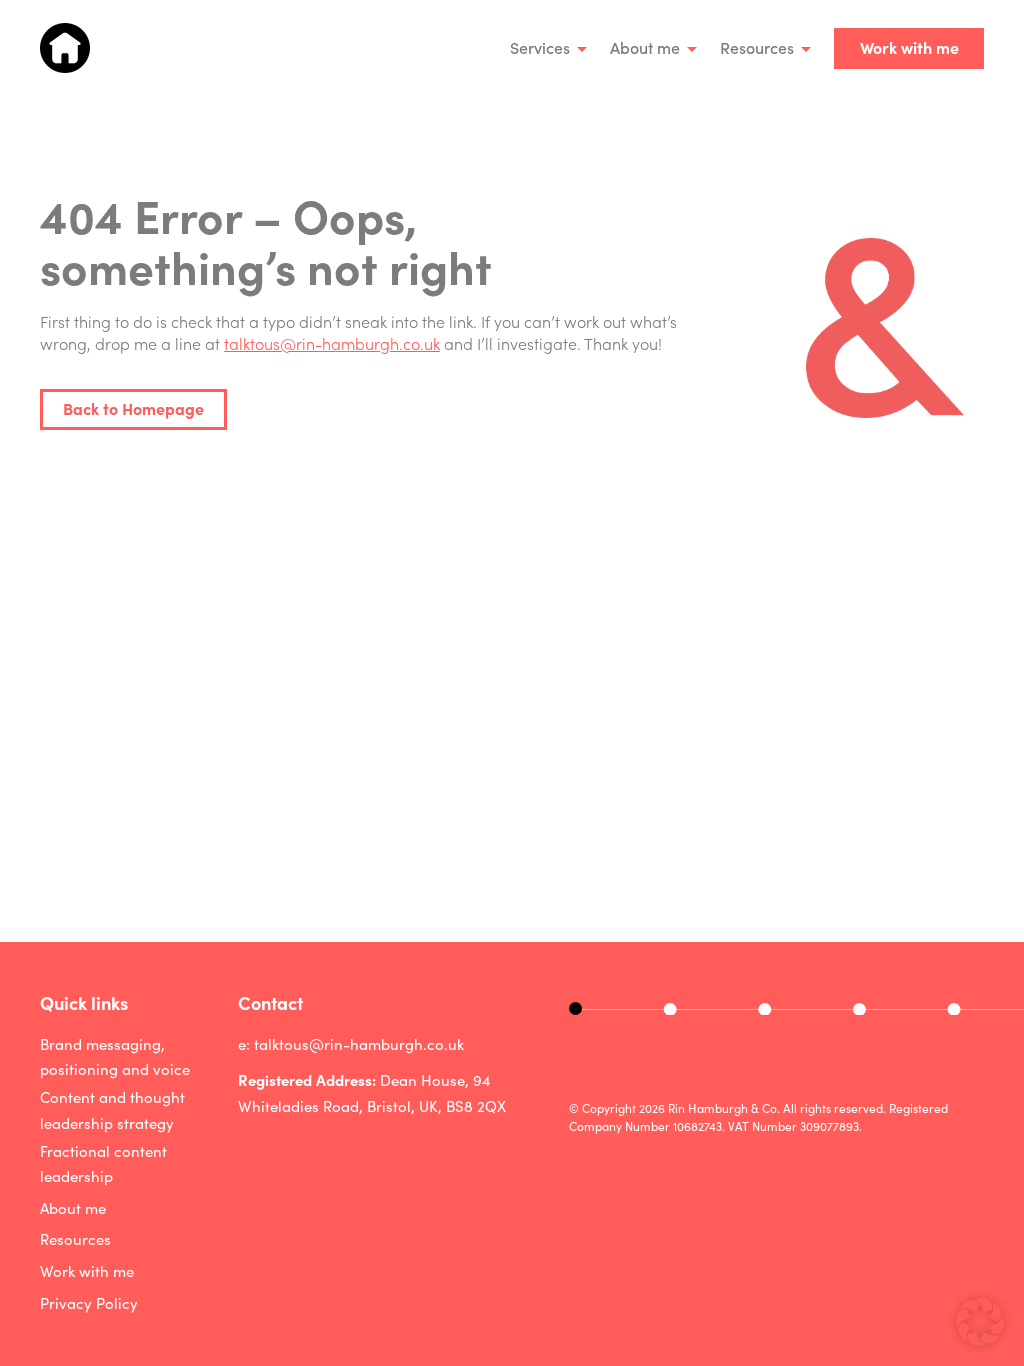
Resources (757, 47)
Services (540, 47)
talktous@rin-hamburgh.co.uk (332, 343)
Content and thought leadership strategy (112, 1110)
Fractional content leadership (103, 1164)
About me (645, 47)
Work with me (909, 47)
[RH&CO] (65, 48)
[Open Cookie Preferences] (980, 1339)
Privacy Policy (89, 1303)
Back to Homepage (133, 408)
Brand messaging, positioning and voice (115, 1057)
